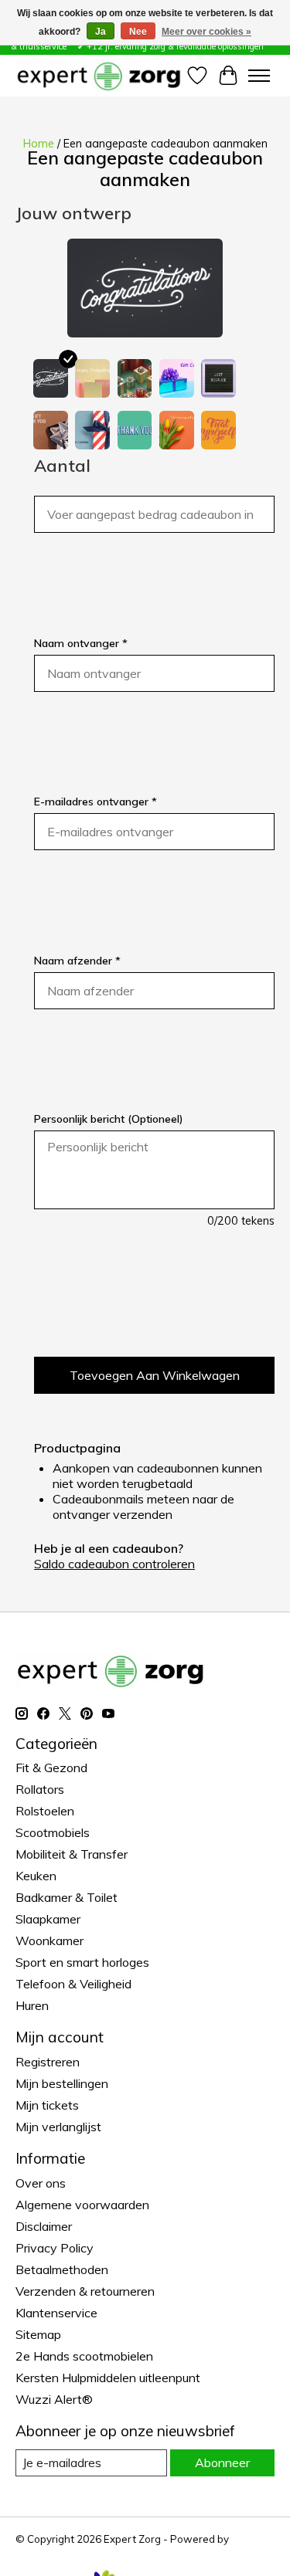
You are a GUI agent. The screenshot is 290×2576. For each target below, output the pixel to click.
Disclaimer (44, 2226)
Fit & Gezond (51, 1768)
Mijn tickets (47, 2105)
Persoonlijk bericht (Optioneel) (109, 1119)
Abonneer (222, 2462)
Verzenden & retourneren (85, 2291)
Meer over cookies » (206, 32)
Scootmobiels (53, 1832)
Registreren (48, 2062)
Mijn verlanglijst (58, 2127)
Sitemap (38, 2334)
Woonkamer (49, 1940)
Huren (32, 2005)
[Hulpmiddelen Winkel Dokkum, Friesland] (99, 75)
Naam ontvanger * (81, 643)
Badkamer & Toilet (67, 1897)
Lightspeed (43, 2551)
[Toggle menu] (259, 76)
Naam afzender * (77, 961)
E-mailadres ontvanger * (96, 802)
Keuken (36, 1876)
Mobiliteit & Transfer (72, 1854)
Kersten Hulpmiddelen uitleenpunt (108, 2378)
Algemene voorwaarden (82, 2205)
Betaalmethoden (62, 2269)
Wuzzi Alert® (54, 2399)
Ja (101, 32)
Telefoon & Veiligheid (73, 1984)
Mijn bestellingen (62, 2083)
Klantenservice (56, 2313)
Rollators (40, 1789)
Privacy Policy (55, 2248)
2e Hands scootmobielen (84, 2356)
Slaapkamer (48, 1919)
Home (39, 144)
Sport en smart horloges (82, 1962)
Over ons (41, 2183)
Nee (138, 32)
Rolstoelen (45, 1811)
